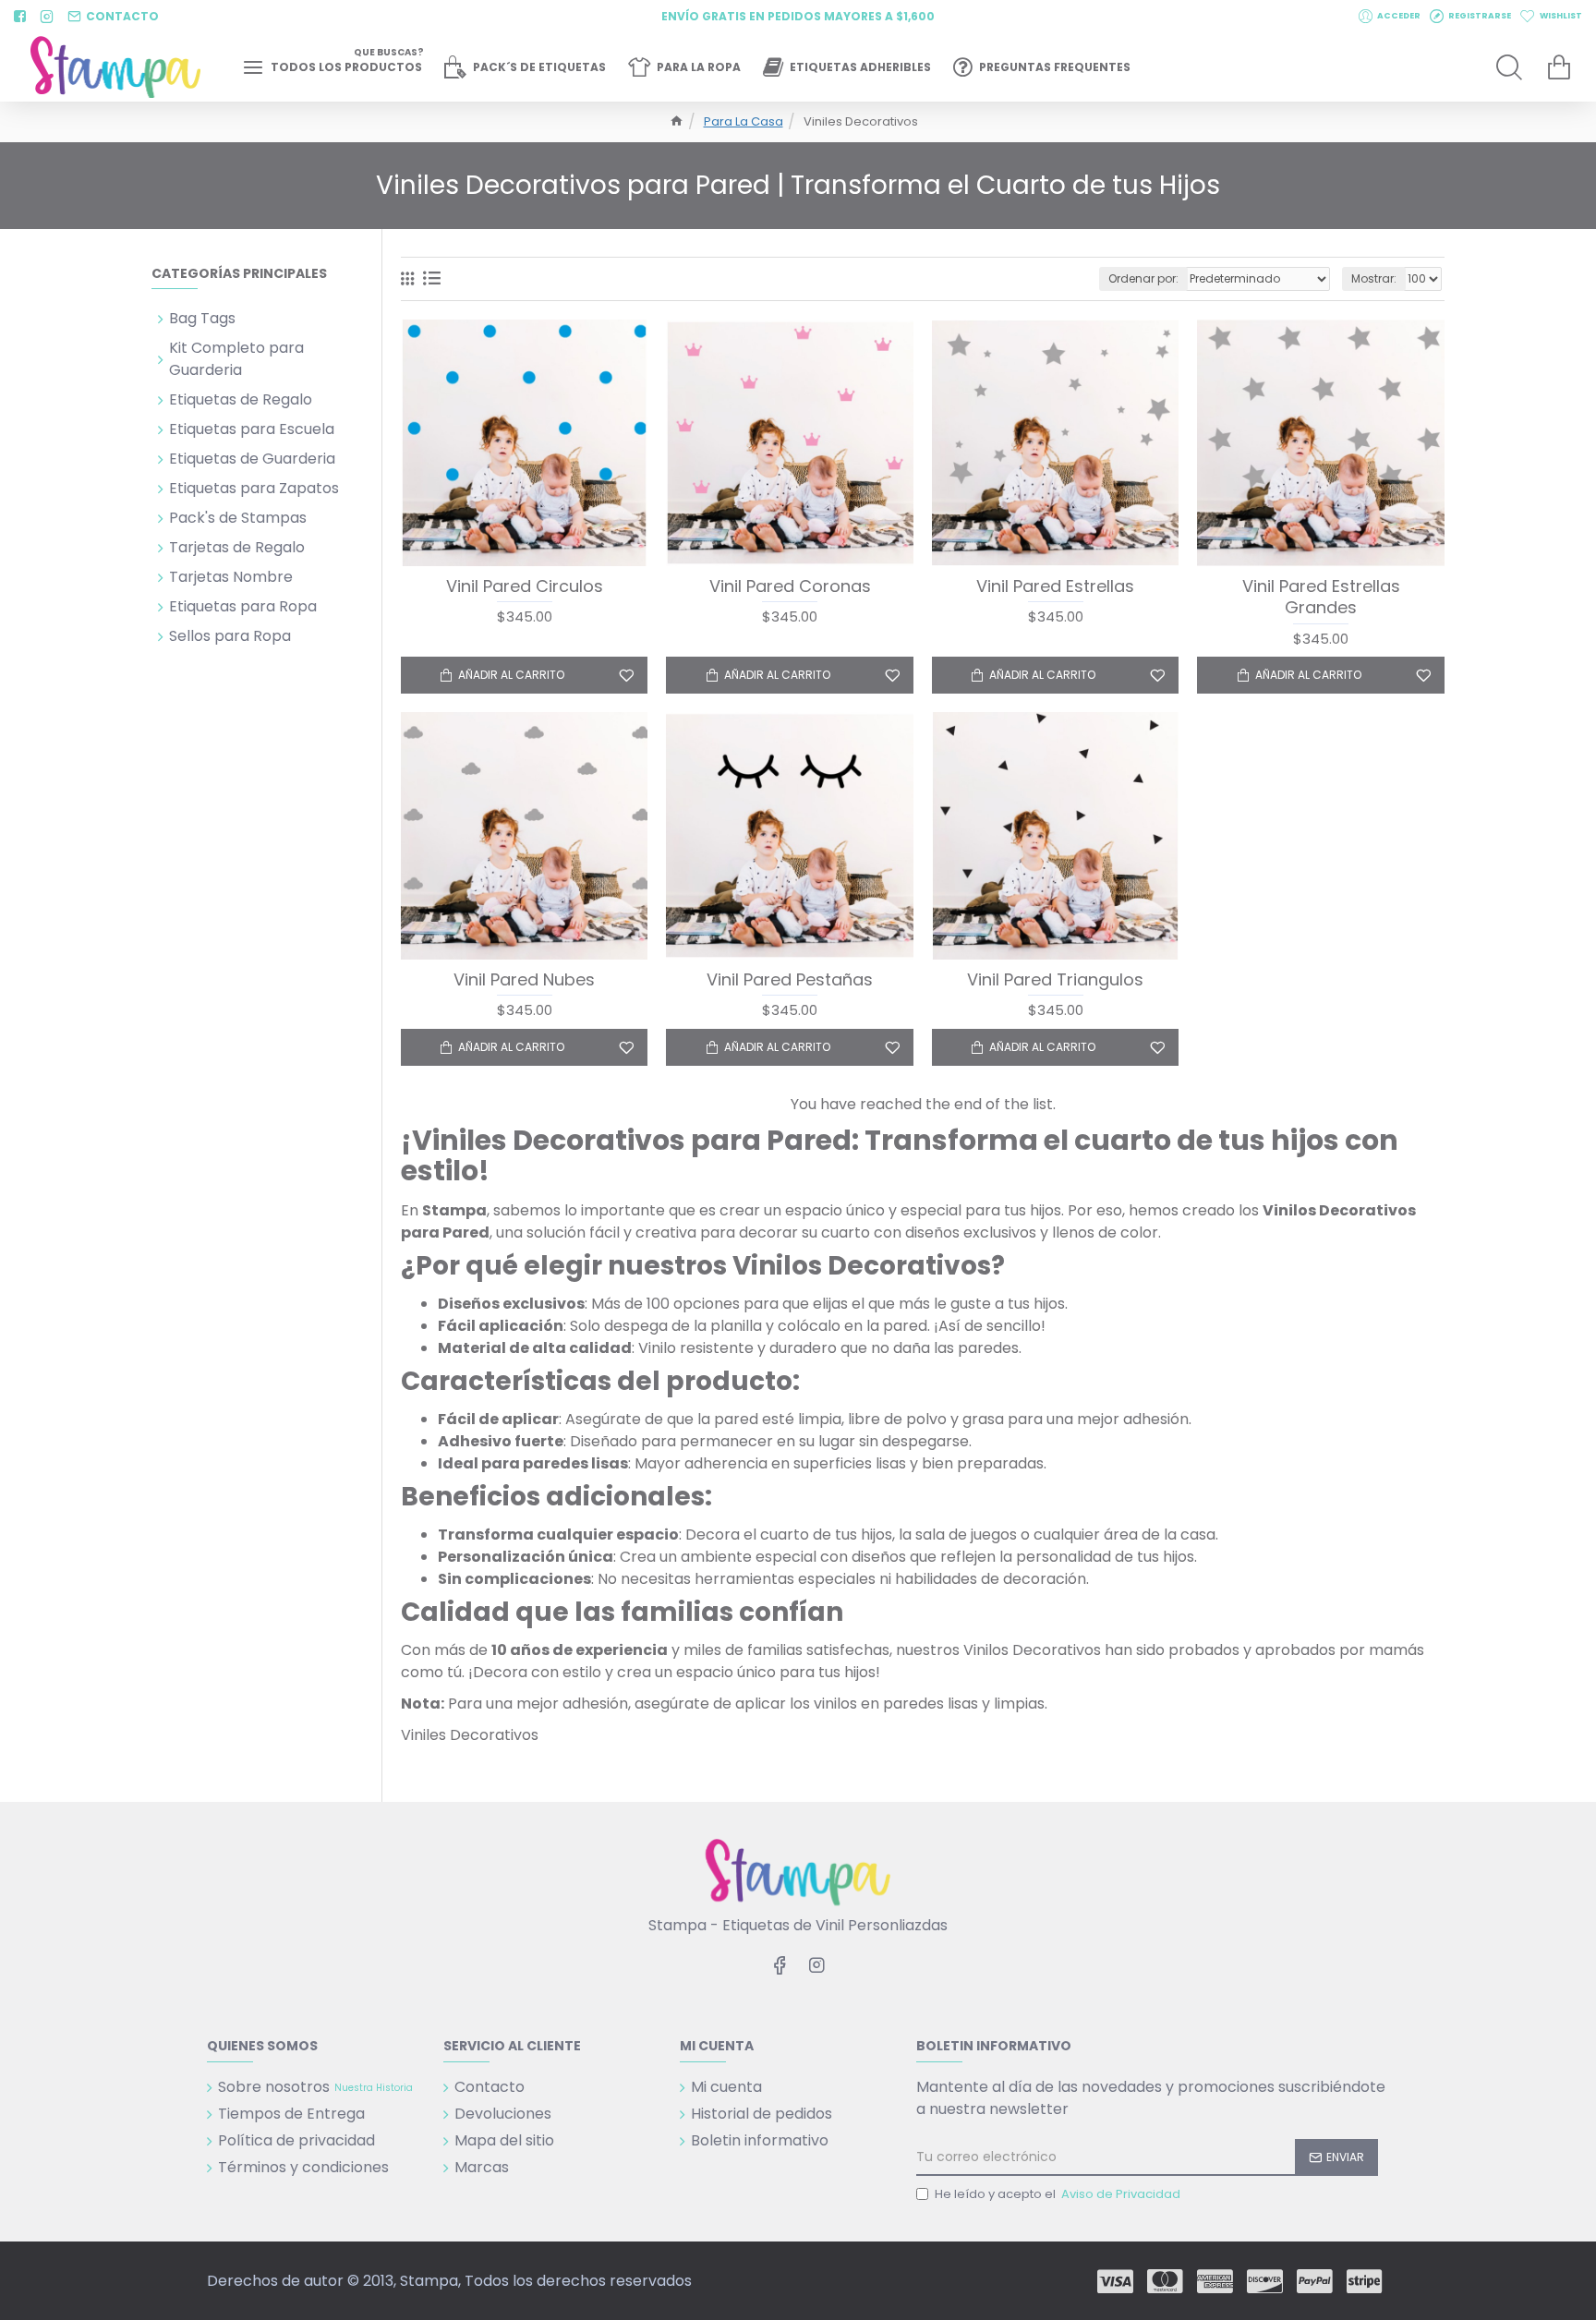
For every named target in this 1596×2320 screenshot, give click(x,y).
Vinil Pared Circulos (525, 586)
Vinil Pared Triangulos (1055, 979)
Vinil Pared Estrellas (1055, 586)
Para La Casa (744, 121)
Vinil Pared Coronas (790, 586)
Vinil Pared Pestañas (790, 979)
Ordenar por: (1143, 278)
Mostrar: (1374, 278)
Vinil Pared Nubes (524, 979)
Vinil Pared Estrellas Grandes (1321, 597)
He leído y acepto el (1058, 2194)
